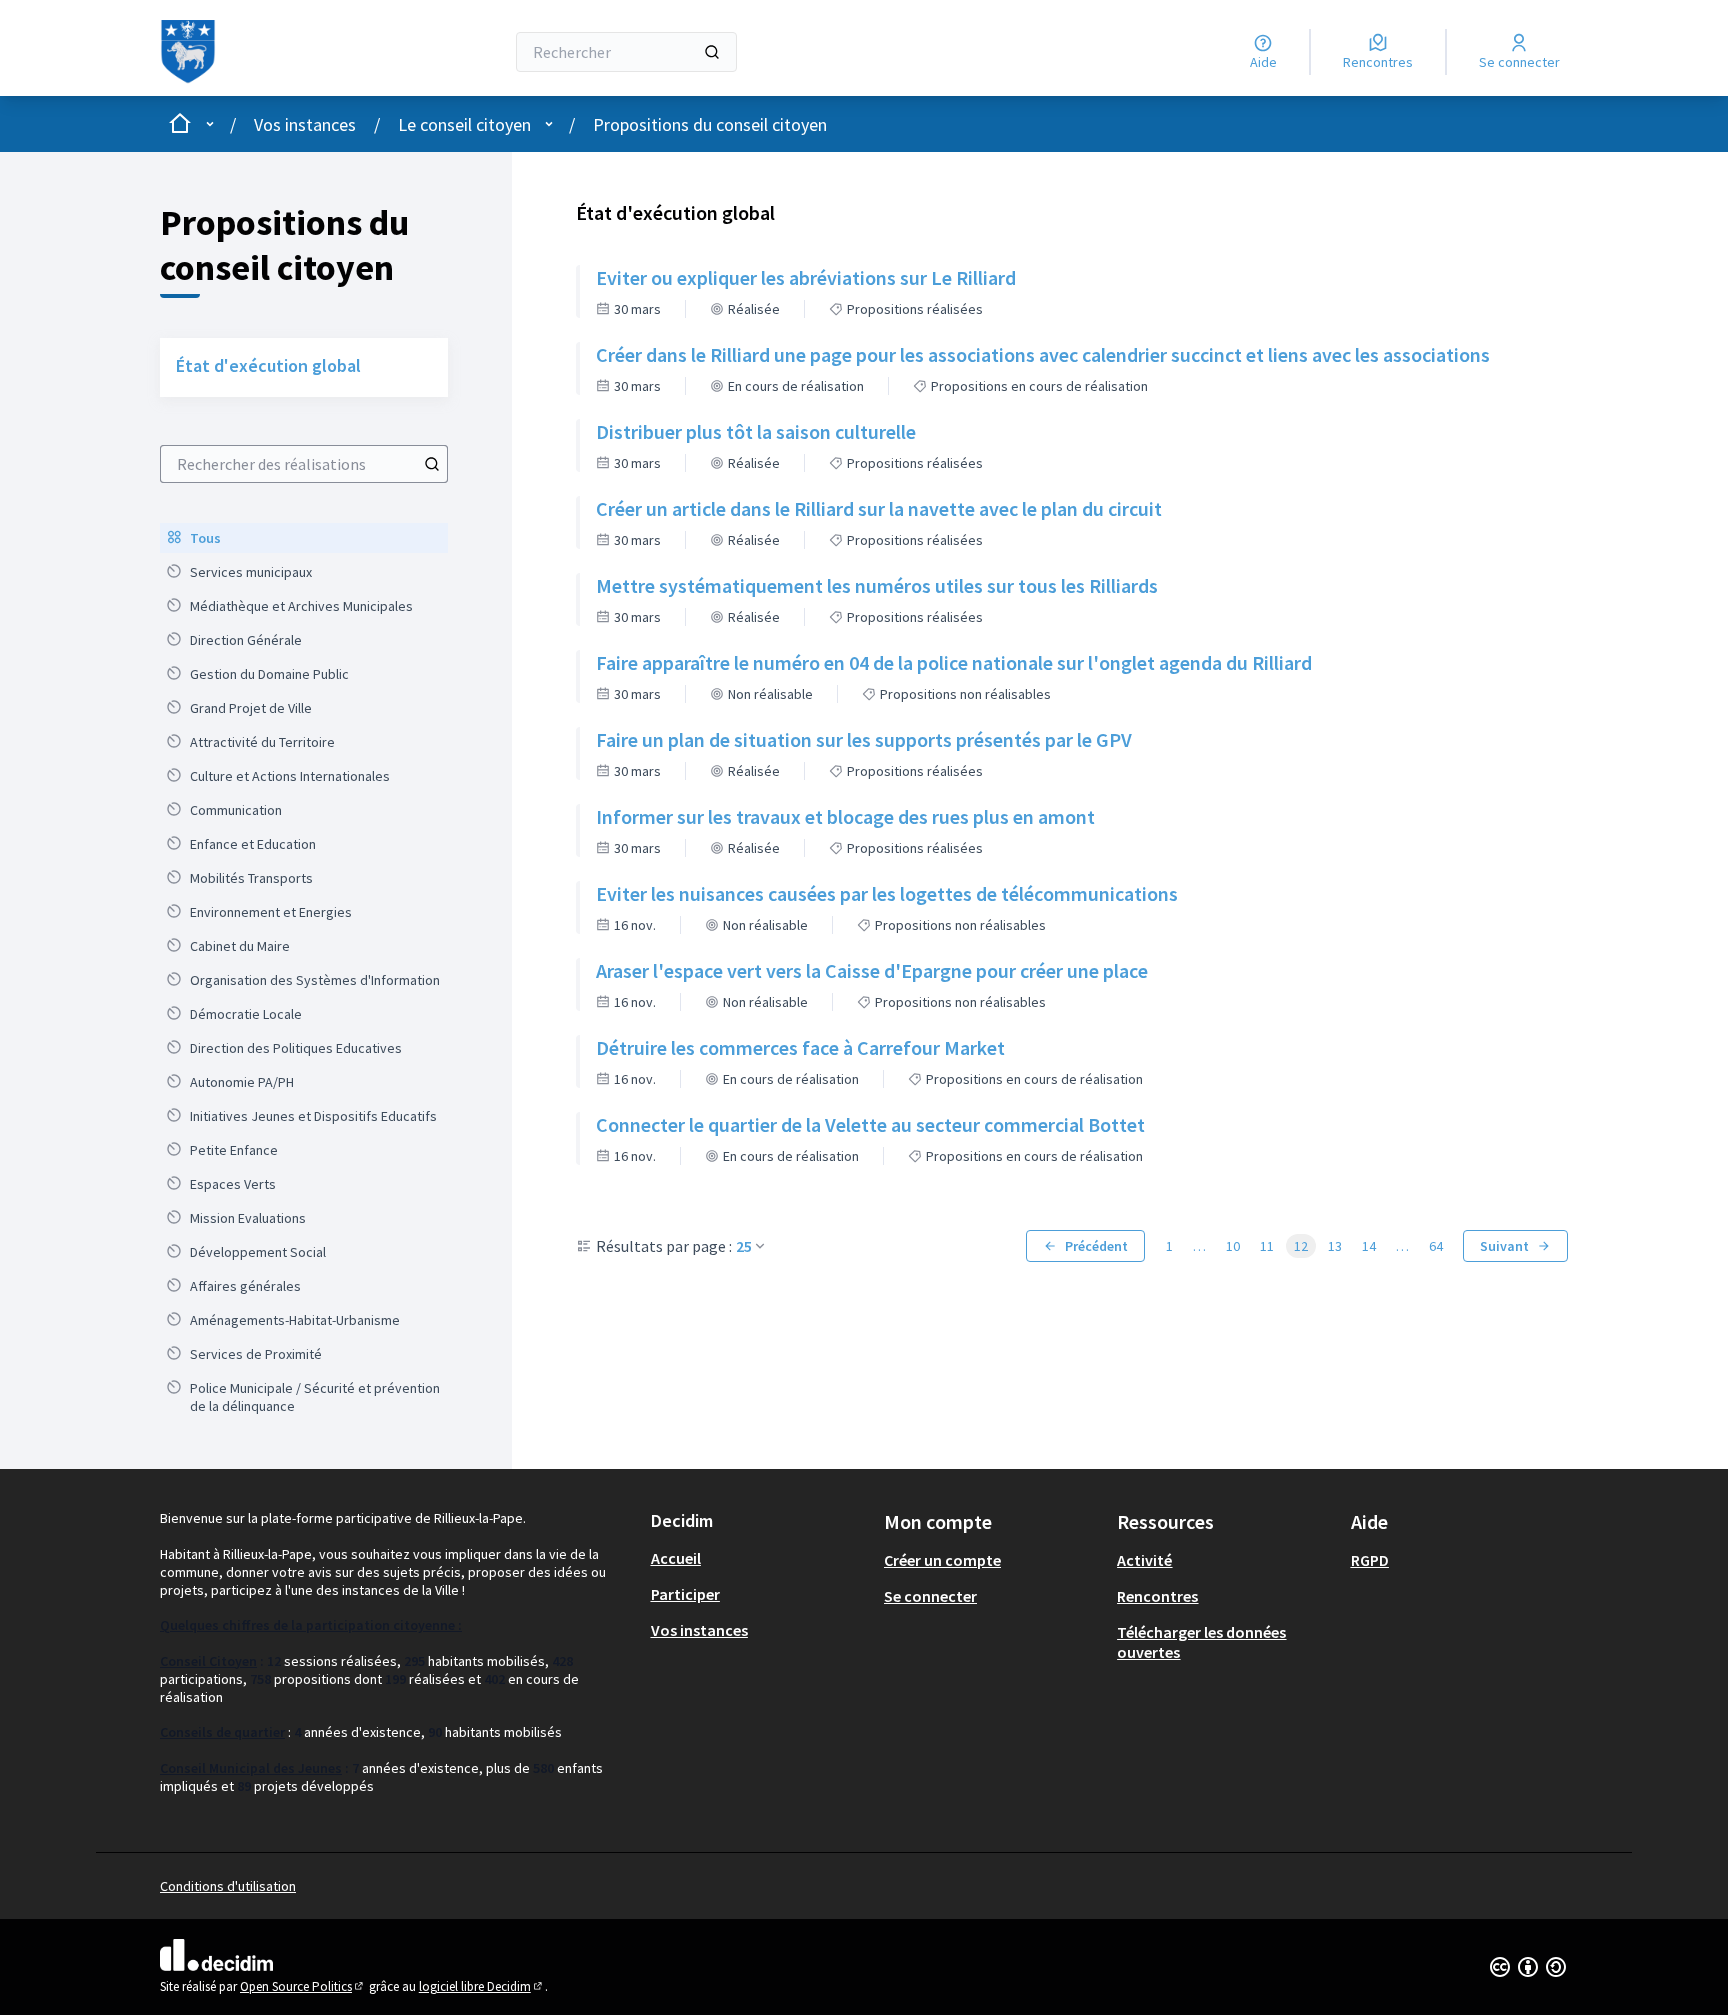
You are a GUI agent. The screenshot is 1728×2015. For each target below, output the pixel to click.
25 (744, 1246)
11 (1267, 1246)
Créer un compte (942, 1560)
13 (1335, 1246)
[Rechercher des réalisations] (432, 464)
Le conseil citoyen (464, 124)
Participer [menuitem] (685, 1594)
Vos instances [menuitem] (699, 1630)
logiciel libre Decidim (482, 1986)
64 (1436, 1246)
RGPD (1370, 1560)
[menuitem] (304, 538)
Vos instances (305, 124)
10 (1233, 1246)
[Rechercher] (712, 52)
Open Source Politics (303, 1986)
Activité (1144, 1560)
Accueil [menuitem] (676, 1558)
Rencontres (1157, 1596)
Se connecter (930, 1596)
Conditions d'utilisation (228, 1886)
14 (1369, 1246)
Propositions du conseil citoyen (710, 124)
